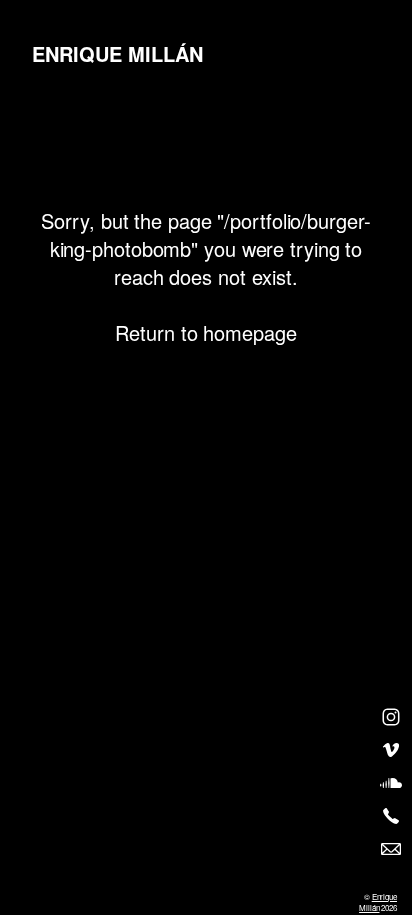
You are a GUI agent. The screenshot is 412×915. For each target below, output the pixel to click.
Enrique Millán (378, 902)
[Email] (391, 849)
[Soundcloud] (391, 783)
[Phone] (391, 816)
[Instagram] (391, 717)
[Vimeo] (391, 750)
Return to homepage (205, 332)
